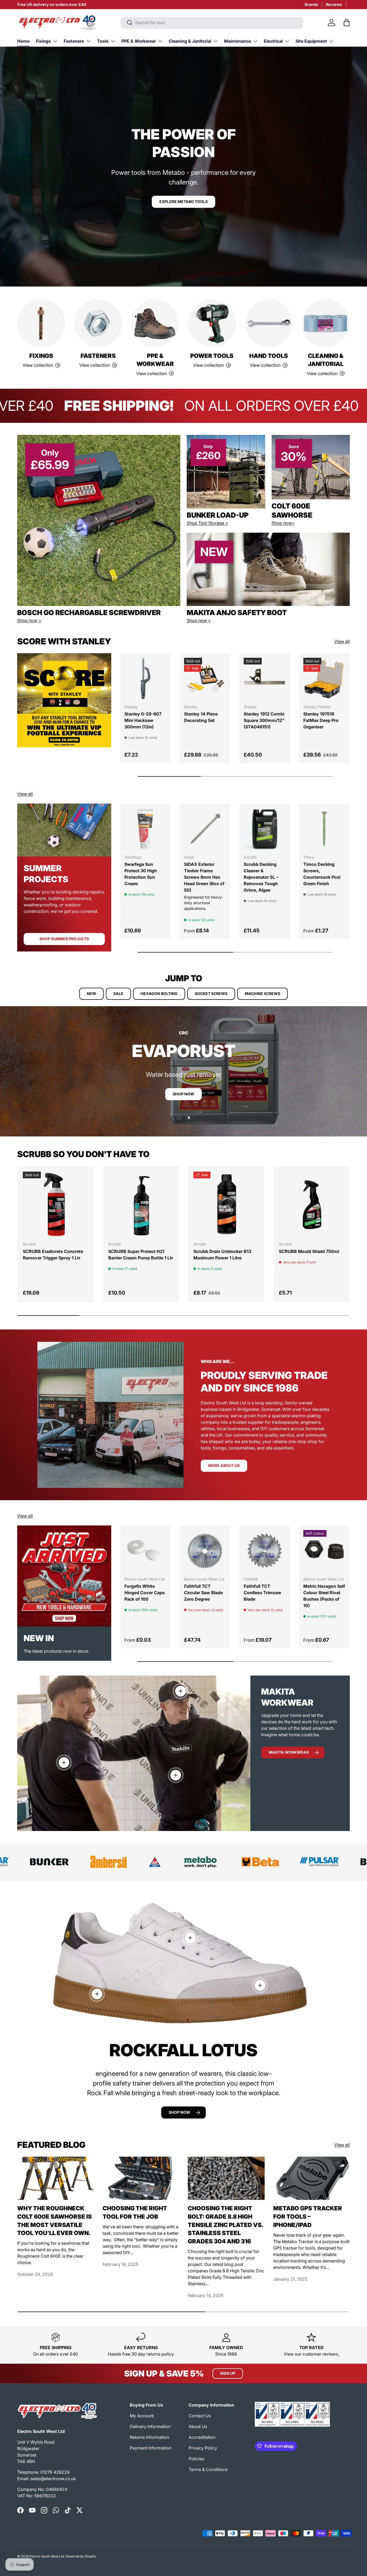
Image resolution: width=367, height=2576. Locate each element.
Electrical (273, 41)
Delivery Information (150, 2426)
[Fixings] (41, 323)
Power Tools (212, 356)
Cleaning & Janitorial (190, 41)
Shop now (179, 2112)
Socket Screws (211, 993)
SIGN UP (228, 2373)
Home (23, 41)
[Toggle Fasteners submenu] (88, 41)
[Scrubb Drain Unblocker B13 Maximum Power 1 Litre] (226, 1204)
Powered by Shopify (81, 2556)
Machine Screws (262, 993)
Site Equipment (311, 41)
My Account (142, 2416)
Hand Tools (269, 356)
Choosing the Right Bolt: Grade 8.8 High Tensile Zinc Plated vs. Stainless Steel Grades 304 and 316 (226, 2225)
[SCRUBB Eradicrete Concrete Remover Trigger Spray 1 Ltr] (56, 1204)
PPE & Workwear (139, 41)
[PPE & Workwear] (155, 323)
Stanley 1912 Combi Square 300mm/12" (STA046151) (264, 720)
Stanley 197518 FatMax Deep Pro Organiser (321, 720)
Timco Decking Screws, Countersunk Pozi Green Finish (322, 874)
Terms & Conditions (208, 2469)
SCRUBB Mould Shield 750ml (309, 1251)
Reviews (334, 4)
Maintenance (238, 41)
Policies (196, 2459)
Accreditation (202, 2437)
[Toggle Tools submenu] (113, 41)
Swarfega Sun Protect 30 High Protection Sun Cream (141, 874)
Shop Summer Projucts (64, 939)
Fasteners (74, 41)
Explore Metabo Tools (183, 201)
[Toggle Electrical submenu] (287, 41)
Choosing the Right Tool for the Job (135, 2212)
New (91, 993)
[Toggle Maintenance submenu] (255, 41)
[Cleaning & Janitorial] (326, 323)
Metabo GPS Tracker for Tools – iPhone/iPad (308, 2216)
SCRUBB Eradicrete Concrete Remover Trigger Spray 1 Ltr (53, 1255)
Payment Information (151, 2448)
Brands (311, 4)
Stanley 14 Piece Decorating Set (201, 717)
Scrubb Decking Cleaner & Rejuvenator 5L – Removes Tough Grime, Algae (261, 877)
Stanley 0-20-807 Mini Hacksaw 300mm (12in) (143, 720)
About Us (198, 2426)
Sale (118, 993)
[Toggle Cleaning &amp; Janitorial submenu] (215, 41)
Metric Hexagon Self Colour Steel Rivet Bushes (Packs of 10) (324, 1596)
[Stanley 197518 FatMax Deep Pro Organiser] (324, 679)
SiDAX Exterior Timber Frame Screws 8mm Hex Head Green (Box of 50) (204, 877)
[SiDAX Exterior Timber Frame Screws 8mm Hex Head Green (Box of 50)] (205, 829)
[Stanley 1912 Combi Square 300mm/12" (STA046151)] (265, 679)
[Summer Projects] (64, 830)
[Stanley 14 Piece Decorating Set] (205, 679)
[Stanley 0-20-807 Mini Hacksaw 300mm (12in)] (145, 679)
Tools (103, 41)
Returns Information (149, 2437)
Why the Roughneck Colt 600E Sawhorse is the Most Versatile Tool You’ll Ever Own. (55, 2221)
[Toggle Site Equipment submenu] (331, 41)
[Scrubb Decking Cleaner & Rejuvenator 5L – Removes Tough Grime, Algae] (265, 829)
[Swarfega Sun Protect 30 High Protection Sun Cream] (145, 829)
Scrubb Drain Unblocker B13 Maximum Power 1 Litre (222, 1255)
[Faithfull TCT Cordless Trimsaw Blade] (265, 1551)
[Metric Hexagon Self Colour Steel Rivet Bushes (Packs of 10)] (324, 1551)
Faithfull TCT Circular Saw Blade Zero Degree (203, 1593)
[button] (347, 23)
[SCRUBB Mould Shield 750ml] (312, 1204)
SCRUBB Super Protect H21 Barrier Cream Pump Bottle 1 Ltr (141, 1255)
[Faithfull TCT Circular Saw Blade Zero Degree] (205, 1551)
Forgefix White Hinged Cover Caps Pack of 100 (145, 1593)
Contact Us (200, 2416)
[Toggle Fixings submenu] (55, 41)
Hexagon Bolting (159, 993)
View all (342, 641)
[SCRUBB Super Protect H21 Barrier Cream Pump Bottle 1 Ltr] (141, 1204)
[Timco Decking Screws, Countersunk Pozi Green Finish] (324, 829)
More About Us (224, 1465)
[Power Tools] (212, 323)
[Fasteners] (98, 323)
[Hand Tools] (269, 323)
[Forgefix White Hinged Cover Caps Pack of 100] (145, 1551)
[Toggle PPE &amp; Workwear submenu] (160, 41)
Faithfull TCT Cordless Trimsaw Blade (262, 1593)
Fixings (43, 41)
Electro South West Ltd (47, 2556)
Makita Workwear (289, 1752)
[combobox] (212, 23)
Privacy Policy (203, 2448)
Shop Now (183, 1094)
